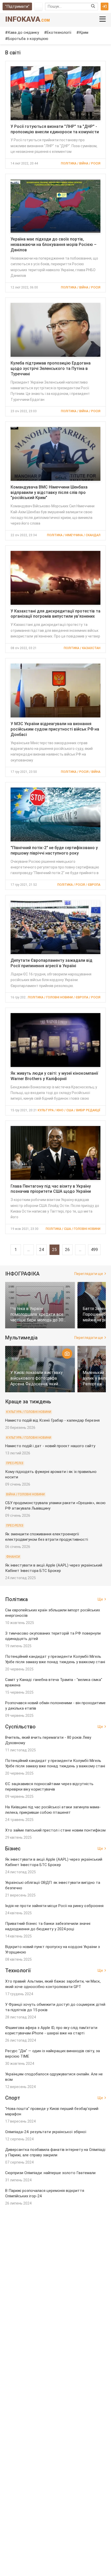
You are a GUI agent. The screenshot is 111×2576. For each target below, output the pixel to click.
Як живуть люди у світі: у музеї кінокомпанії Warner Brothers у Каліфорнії (54, 1076)
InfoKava (27, 19)
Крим (84, 32)
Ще (100, 1599)
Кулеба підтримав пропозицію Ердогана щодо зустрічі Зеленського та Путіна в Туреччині (51, 368)
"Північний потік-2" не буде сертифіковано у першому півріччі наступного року (54, 850)
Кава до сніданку (23, 32)
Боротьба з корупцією (28, 39)
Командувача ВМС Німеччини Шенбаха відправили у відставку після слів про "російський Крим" (49, 492)
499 (94, 1250)
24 (42, 1250)
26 (67, 1250)
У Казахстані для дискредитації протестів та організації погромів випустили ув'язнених (55, 614)
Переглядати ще (89, 1274)
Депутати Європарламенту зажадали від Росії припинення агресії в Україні (51, 963)
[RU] (38, 6)
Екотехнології (59, 32)
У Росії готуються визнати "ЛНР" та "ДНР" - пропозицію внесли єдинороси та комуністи (55, 129)
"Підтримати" (17, 6)
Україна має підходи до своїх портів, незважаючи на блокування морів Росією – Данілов (54, 245)
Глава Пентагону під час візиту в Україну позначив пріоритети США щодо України (51, 1189)
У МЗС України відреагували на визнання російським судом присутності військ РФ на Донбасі (55, 729)
